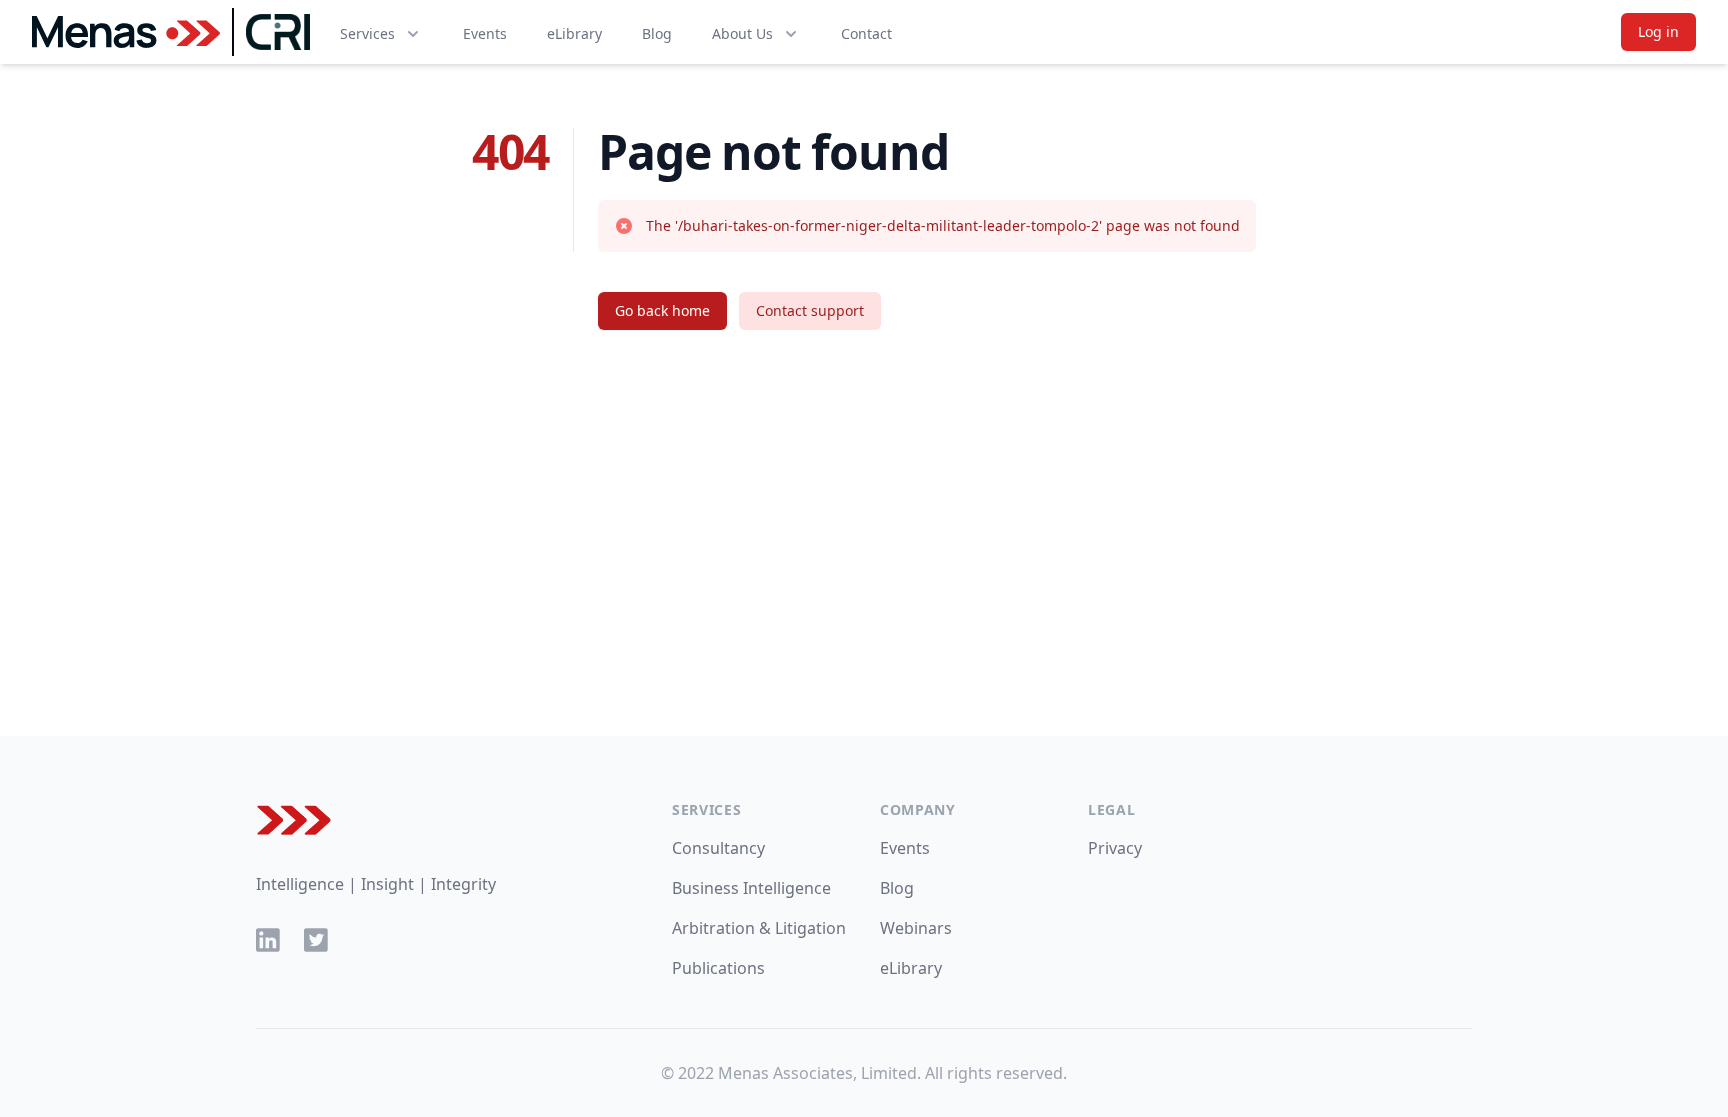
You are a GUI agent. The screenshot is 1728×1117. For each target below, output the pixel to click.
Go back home (662, 310)
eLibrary (574, 33)
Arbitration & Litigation (759, 928)
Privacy (1115, 848)
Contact (866, 33)
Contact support (810, 310)
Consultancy (718, 848)
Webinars (916, 928)
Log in (1658, 31)
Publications (718, 968)
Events (485, 33)
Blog (657, 33)
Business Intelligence (751, 888)
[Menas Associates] (126, 32)
